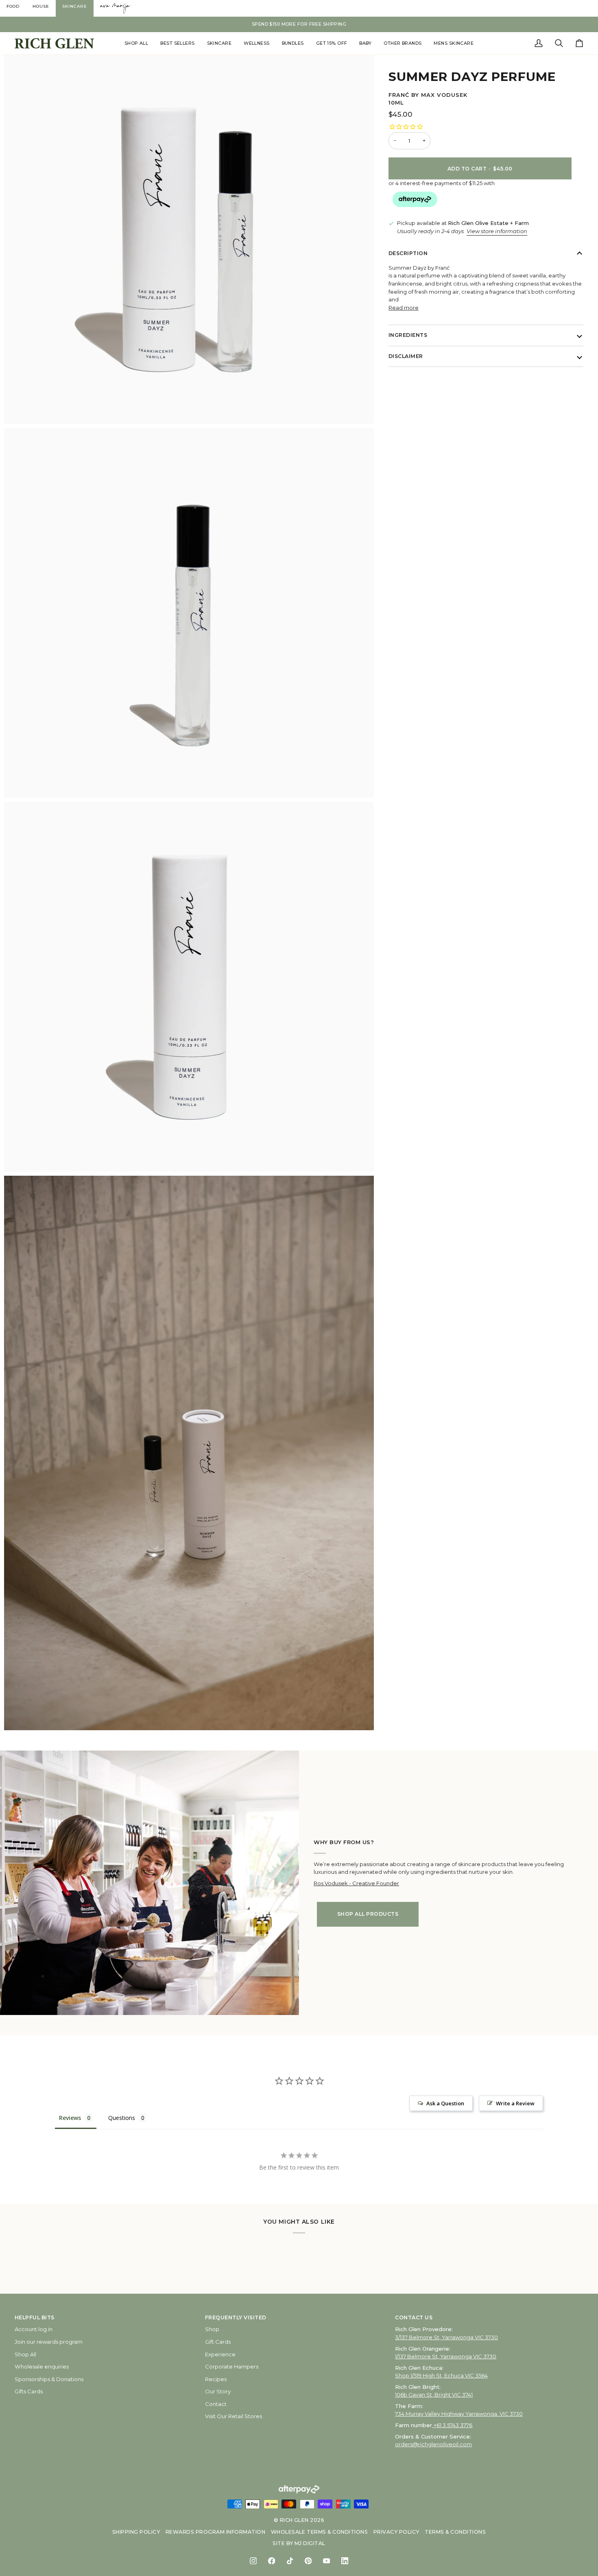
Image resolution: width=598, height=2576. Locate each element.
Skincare (75, 6)
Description (408, 253)
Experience (220, 2354)
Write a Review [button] (515, 2103)
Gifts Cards (29, 2391)
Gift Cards (218, 2342)
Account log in (34, 2329)
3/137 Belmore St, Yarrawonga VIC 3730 (446, 2337)
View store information (497, 231)
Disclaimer (406, 356)
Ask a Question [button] (445, 2103)
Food (13, 6)
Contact (216, 2404)
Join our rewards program (49, 2342)
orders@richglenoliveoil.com (433, 2444)
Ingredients (408, 335)
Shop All (25, 2354)
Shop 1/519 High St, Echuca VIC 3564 (441, 2375)
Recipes (216, 2379)
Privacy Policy (396, 2532)
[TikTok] (290, 2561)
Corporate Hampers (232, 2366)
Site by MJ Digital (299, 2543)
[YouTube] (326, 2561)
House (41, 6)
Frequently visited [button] (236, 2317)
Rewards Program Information (215, 2532)
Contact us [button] (414, 2317)
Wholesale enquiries (42, 2366)
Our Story (218, 2391)
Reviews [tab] (70, 2118)
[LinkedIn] (345, 2561)
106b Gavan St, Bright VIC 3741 (434, 2395)
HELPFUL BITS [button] (35, 2317)
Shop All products (368, 1914)
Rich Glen (294, 2520)
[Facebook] (272, 2561)
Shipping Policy (136, 2532)
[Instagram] (253, 2561)
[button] (136, 43)
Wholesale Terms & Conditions (320, 2532)
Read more (404, 308)
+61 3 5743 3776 (453, 2425)
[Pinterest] (308, 2561)
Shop (212, 2329)
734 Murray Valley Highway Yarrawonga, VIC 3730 (459, 2414)
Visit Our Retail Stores (234, 2416)
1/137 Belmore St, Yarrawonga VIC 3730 (446, 2356)
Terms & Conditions (455, 2532)
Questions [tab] (122, 2118)
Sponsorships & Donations (49, 2379)
